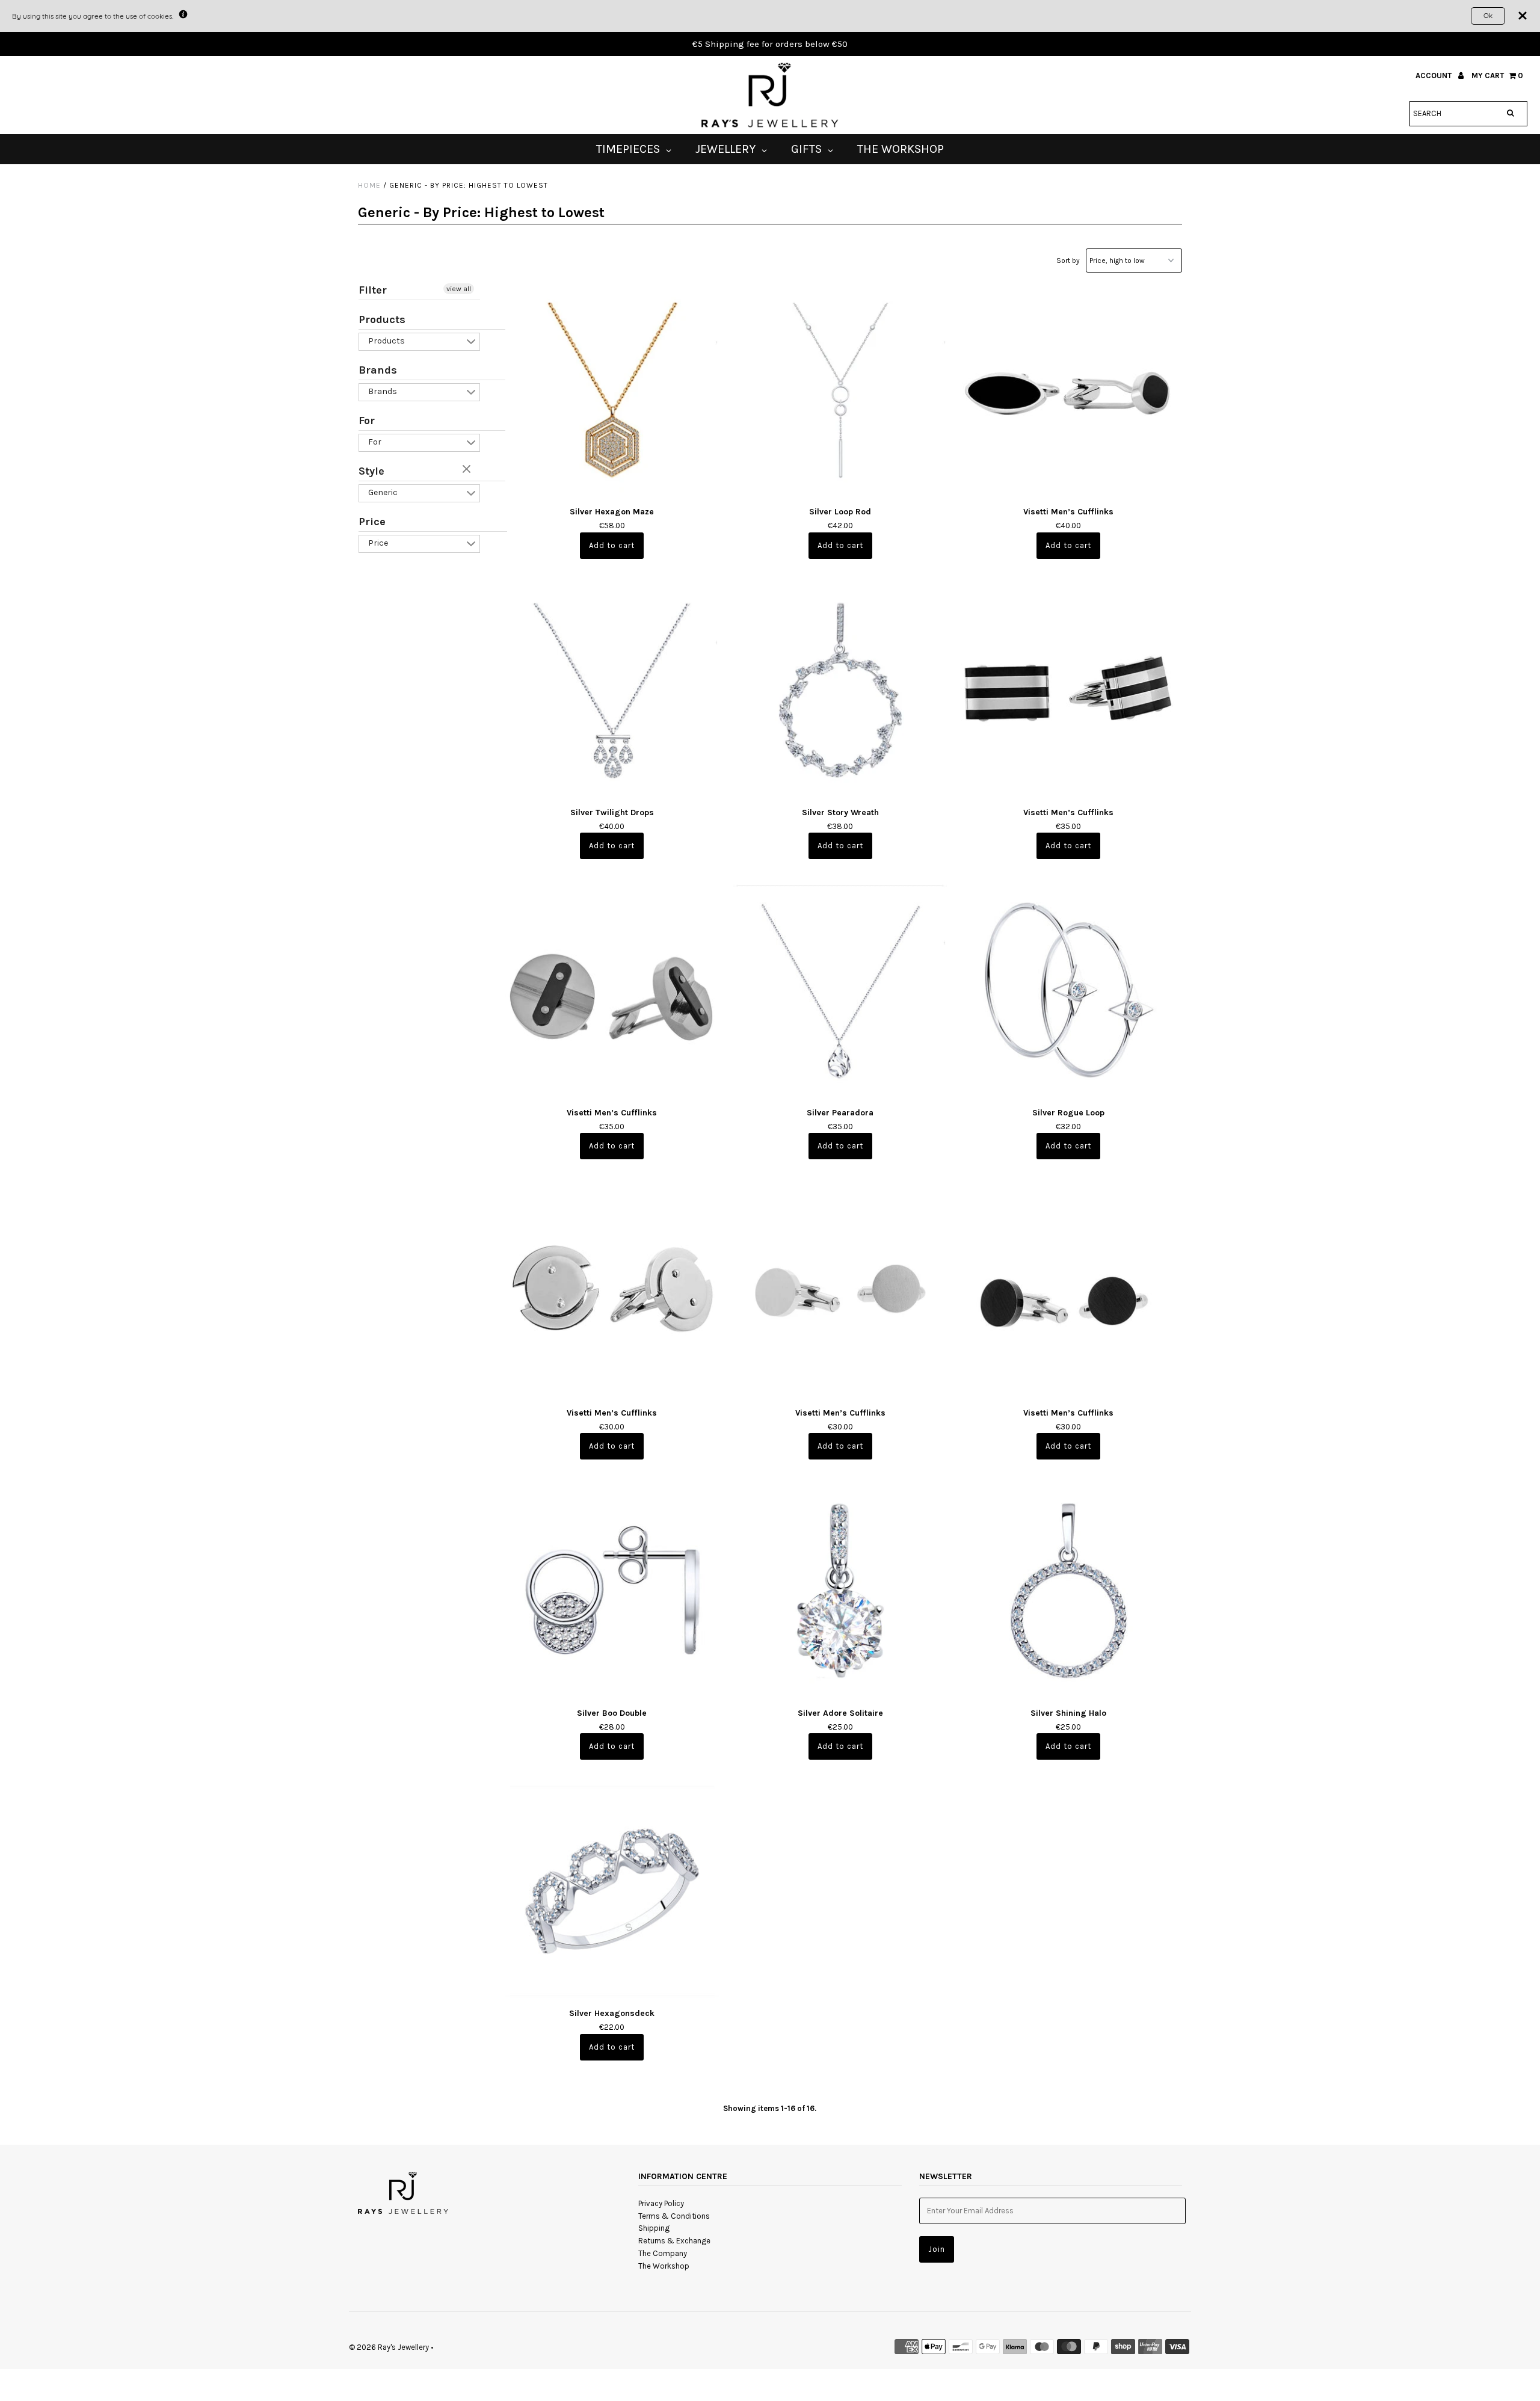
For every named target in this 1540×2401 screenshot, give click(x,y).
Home (369, 185)
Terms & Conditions (674, 2216)
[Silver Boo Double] (612, 1590)
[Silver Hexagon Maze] (612, 390)
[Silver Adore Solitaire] (840, 1590)
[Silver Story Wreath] (840, 690)
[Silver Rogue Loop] (1068, 990)
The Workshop (664, 2266)
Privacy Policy (661, 2203)
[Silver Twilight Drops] (612, 690)
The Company (663, 2253)
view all (459, 289)
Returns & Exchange (674, 2241)
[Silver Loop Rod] (840, 390)
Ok (1488, 15)
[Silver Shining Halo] (1068, 1590)
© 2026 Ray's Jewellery (389, 2347)
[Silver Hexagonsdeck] (612, 1891)
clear (468, 470)
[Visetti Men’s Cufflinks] (1068, 390)
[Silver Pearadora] (840, 990)
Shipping (654, 2228)
